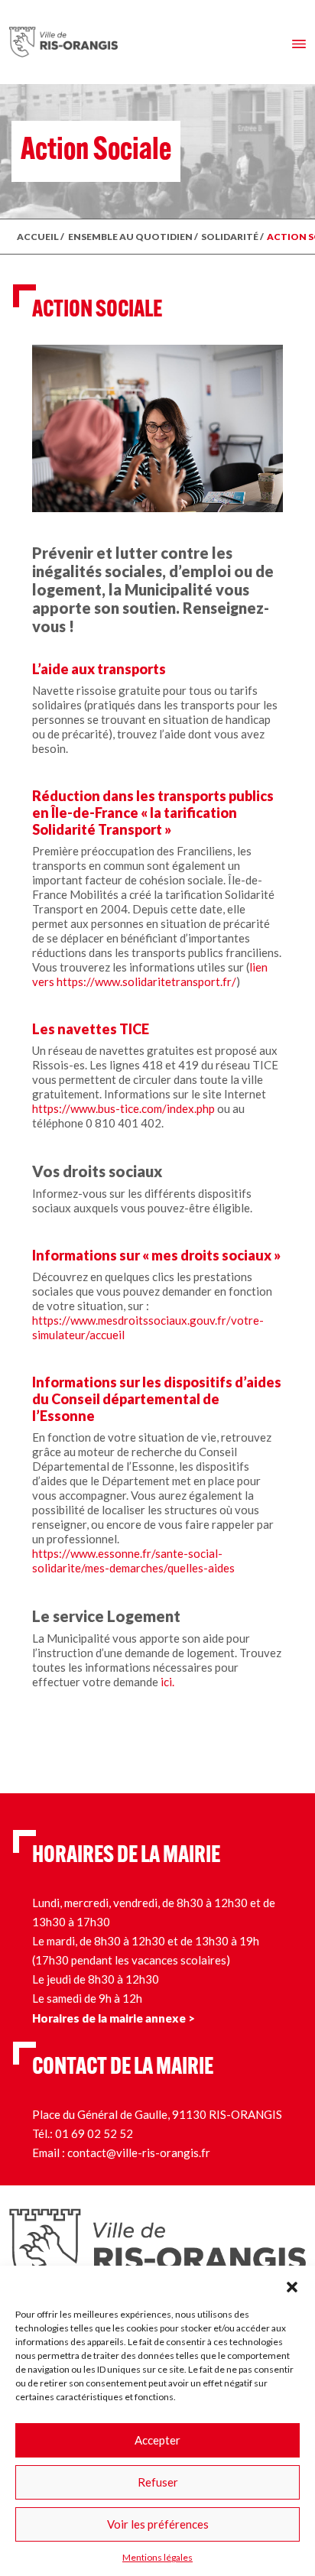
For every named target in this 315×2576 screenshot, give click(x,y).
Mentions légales (157, 2557)
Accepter (157, 2440)
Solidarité (230, 237)
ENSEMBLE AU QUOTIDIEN (130, 237)
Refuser (158, 2482)
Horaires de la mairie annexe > (114, 2018)
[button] (292, 2285)
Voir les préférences (158, 2524)
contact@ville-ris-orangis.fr (139, 2153)
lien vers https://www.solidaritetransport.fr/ (150, 974)
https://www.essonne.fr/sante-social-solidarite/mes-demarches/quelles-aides (133, 1561)
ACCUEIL (38, 237)
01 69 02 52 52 (94, 2133)
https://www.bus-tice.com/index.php (123, 1108)
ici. (167, 1682)
